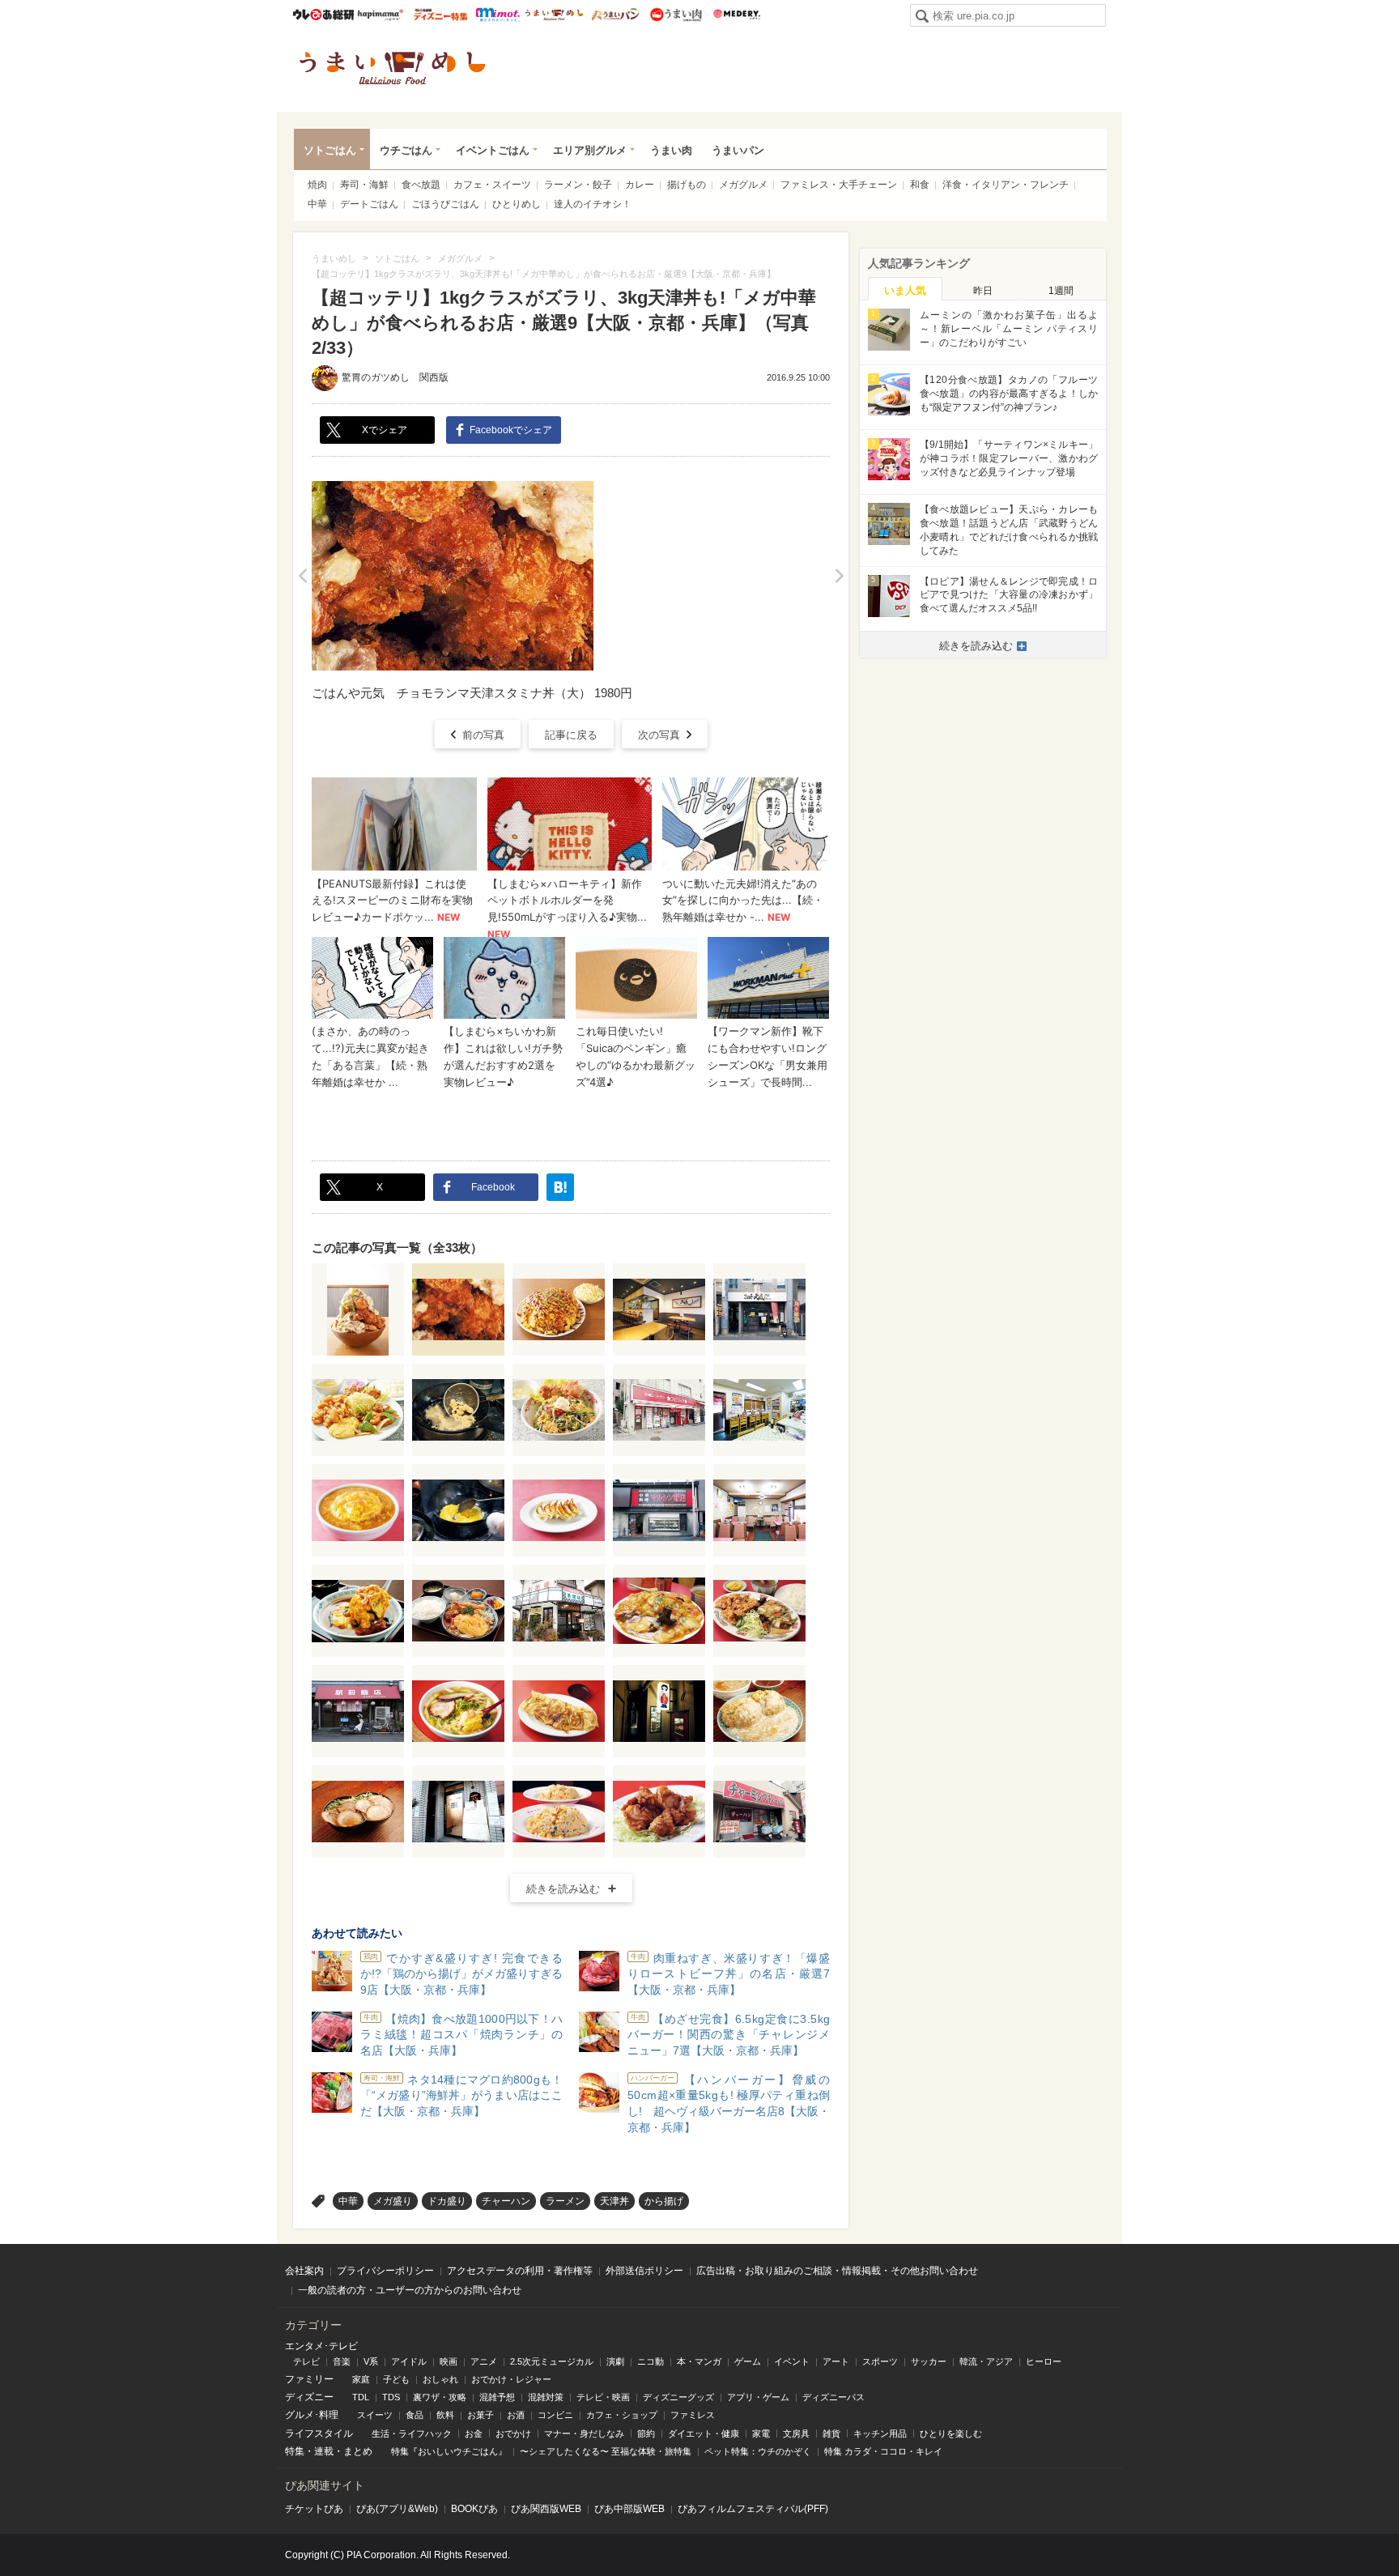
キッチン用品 (880, 2433)
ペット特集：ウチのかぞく (758, 2451)
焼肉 (317, 185)
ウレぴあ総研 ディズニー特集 (441, 15)
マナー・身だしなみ (584, 2433)
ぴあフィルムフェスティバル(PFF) (753, 2509)
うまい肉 (676, 15)
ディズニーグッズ (678, 2397)
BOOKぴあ (474, 2509)
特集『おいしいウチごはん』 (449, 2451)
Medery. (736, 15)
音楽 (342, 2361)
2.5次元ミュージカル (552, 2361)
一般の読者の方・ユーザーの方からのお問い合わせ (410, 2290)
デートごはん (369, 204)
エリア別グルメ (590, 150)
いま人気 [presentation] (905, 290)
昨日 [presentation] (983, 291)
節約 (646, 2433)
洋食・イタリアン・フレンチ (1006, 185)
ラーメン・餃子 (578, 185)
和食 (920, 185)
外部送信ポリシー (644, 2271)
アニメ (484, 2361)
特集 (295, 2451)
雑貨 (831, 2433)
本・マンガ (699, 2361)
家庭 (361, 2379)
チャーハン (506, 2201)
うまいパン (615, 15)
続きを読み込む (563, 1889)
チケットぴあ (314, 2509)
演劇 (615, 2361)
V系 (371, 2361)
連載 (324, 2451)
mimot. (498, 15)
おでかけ (513, 2433)
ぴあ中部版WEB (629, 2509)
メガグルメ (743, 185)
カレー (640, 185)
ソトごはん (330, 150)
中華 (317, 204)
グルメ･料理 (312, 2415)
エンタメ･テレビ (321, 2346)
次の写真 (659, 735)
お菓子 (481, 2415)
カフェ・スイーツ (492, 185)
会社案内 (304, 2271)
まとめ (358, 2451)
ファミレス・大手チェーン (839, 185)
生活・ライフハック (412, 2433)
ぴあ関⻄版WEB (546, 2509)
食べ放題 (421, 185)
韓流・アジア (986, 2361)
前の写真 (483, 735)
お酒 (516, 2415)
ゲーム (748, 2361)
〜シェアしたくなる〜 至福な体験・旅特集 (606, 2451)
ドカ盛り (447, 2201)
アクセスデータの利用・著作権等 (520, 2271)
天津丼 (614, 2201)
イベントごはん (493, 150)
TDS (391, 2397)
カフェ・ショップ (622, 2415)
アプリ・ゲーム (758, 2397)
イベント (792, 2361)
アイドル (409, 2361)
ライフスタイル (319, 2433)
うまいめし (554, 15)
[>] (839, 576)
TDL (361, 2397)
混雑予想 (497, 2397)
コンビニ (555, 2415)
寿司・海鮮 (364, 185)
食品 (415, 2415)
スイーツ (375, 2415)
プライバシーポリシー (385, 2271)
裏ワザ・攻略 (440, 2397)
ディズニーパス (833, 2397)
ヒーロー (1044, 2361)
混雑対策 (546, 2397)
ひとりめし (517, 204)
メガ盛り (393, 2201)
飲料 (445, 2415)
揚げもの (687, 185)
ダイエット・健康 (704, 2433)
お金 (474, 2433)
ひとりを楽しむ (951, 2433)
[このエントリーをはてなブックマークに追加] (560, 1187)
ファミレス (693, 2415)
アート (836, 2361)
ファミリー (309, 2379)
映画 (449, 2361)
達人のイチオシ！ (593, 204)
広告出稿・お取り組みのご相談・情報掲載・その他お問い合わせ (837, 2271)
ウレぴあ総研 (323, 15)
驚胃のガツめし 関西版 (395, 377)
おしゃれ (440, 2379)
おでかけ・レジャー (511, 2379)
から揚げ (664, 2201)
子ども (396, 2379)
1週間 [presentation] (1061, 291)
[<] (302, 576)
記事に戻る (571, 735)
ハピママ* (380, 15)
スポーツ (880, 2361)
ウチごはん (406, 150)
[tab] (905, 289)
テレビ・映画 (603, 2397)
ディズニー (309, 2397)
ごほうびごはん (445, 204)
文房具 (796, 2433)
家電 (761, 2433)
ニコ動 (651, 2361)
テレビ (306, 2361)
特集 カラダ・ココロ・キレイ (883, 2451)
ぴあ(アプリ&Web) (397, 2509)
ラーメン (565, 2201)
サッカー (929, 2361)
